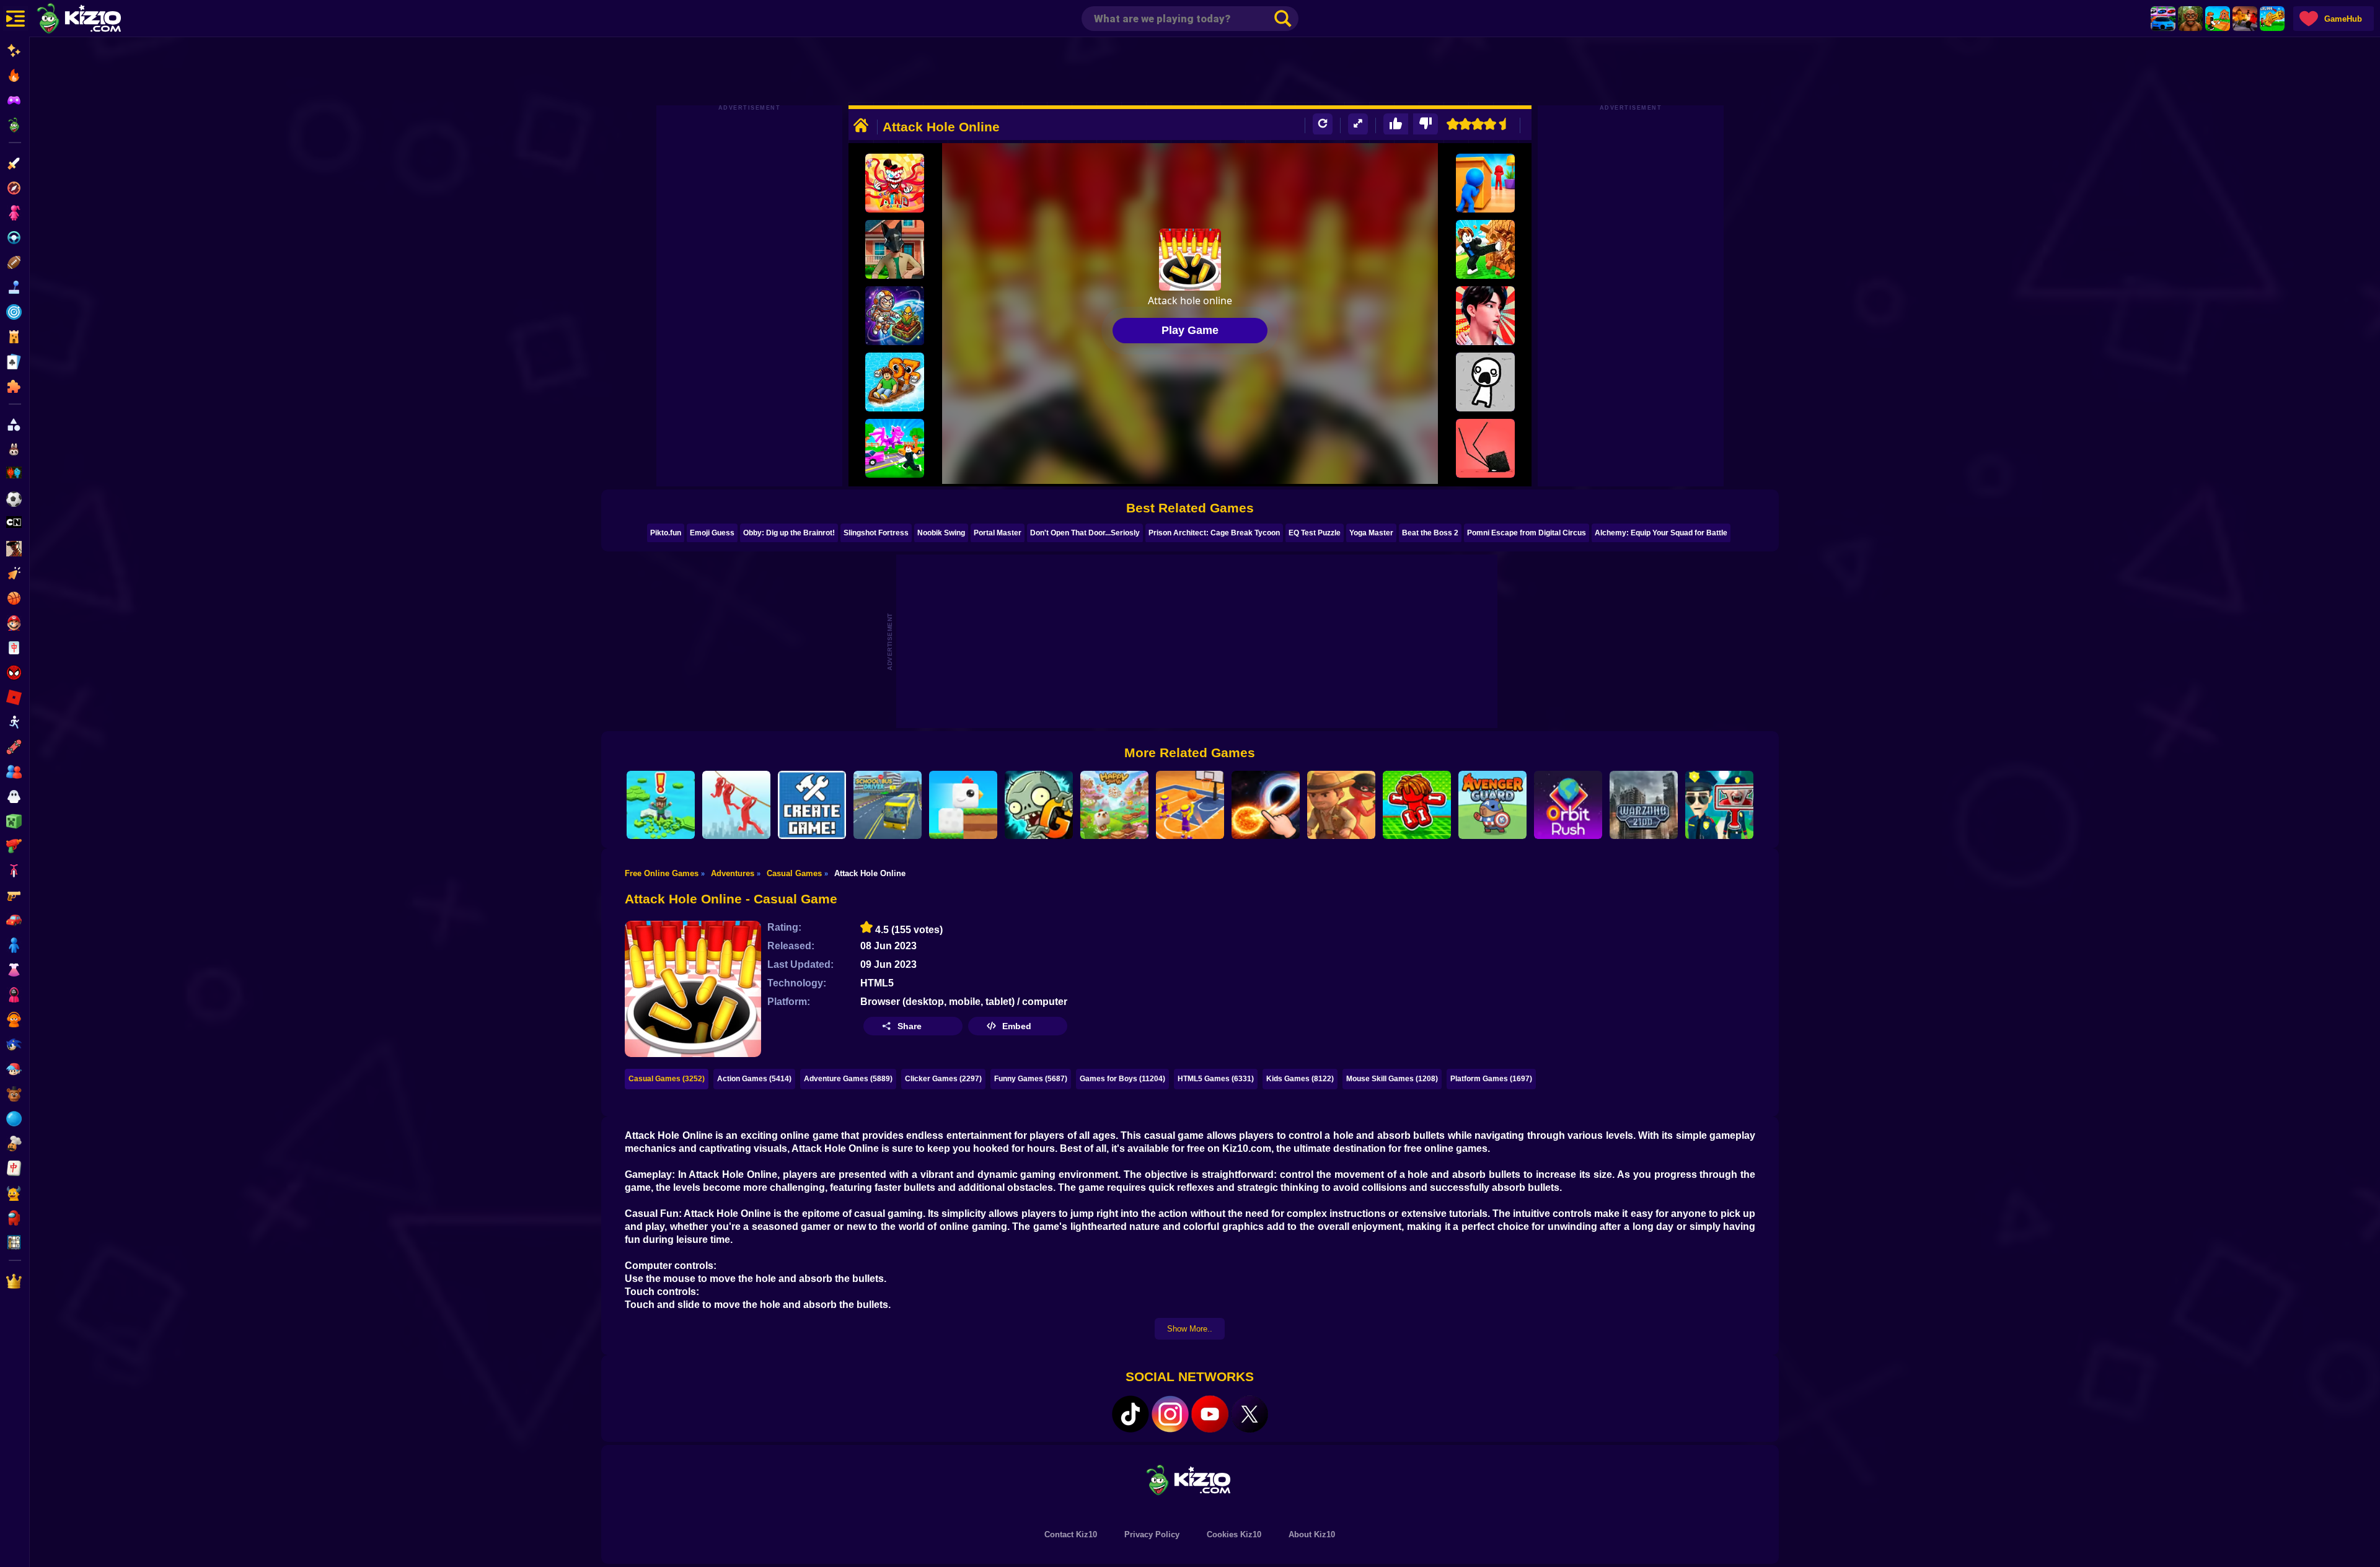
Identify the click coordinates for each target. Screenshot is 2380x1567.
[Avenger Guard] (1492, 805)
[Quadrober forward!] (895, 249)
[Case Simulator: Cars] (2163, 19)
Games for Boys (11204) (1122, 1079)
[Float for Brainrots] (895, 382)
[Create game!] (812, 805)
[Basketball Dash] (1190, 805)
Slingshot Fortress (876, 533)
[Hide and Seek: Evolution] (1485, 183)
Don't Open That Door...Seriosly (1085, 533)
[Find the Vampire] (1719, 805)
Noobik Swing (941, 533)
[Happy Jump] (1114, 805)
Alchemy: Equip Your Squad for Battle (1661, 533)
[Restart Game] (1323, 124)
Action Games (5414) (754, 1079)
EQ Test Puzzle (1315, 533)
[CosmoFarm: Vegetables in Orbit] (895, 316)
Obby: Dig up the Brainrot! (789, 533)
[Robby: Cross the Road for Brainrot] (895, 448)
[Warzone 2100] (1644, 805)
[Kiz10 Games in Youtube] (1210, 1414)
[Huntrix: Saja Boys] (1485, 316)
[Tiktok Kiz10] (1130, 1414)
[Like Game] (1396, 124)
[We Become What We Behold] (1485, 382)
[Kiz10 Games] (1190, 1479)
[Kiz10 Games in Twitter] (1249, 1414)
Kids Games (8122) (1300, 1079)
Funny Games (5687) (1031, 1079)
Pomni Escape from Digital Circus (1527, 533)
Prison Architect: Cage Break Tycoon (1214, 533)
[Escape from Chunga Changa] (2190, 19)
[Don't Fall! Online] (661, 805)
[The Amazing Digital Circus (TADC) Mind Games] (895, 183)
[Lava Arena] (2245, 19)
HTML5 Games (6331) (1216, 1079)
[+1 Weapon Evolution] (2272, 19)
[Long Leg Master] (1485, 448)
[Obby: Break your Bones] (1417, 805)
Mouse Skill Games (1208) (1392, 1079)
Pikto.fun (666, 533)
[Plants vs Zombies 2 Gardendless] (1039, 805)
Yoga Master (1371, 533)
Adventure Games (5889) (848, 1079)
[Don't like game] (1426, 124)
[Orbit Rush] (1568, 805)
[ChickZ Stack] (963, 805)
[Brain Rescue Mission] (736, 805)
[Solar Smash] (1266, 805)
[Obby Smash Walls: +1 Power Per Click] (1485, 249)
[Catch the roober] (1341, 805)
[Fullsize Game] (1358, 124)
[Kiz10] (99, 20)
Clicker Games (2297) (943, 1079)
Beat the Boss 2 (1430, 533)
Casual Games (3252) (667, 1079)
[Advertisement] (1190, 71)
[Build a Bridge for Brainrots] (2218, 19)
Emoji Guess (712, 533)
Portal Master (998, 533)
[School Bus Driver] (888, 805)
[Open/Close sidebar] (15, 19)
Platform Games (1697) (1491, 1079)
